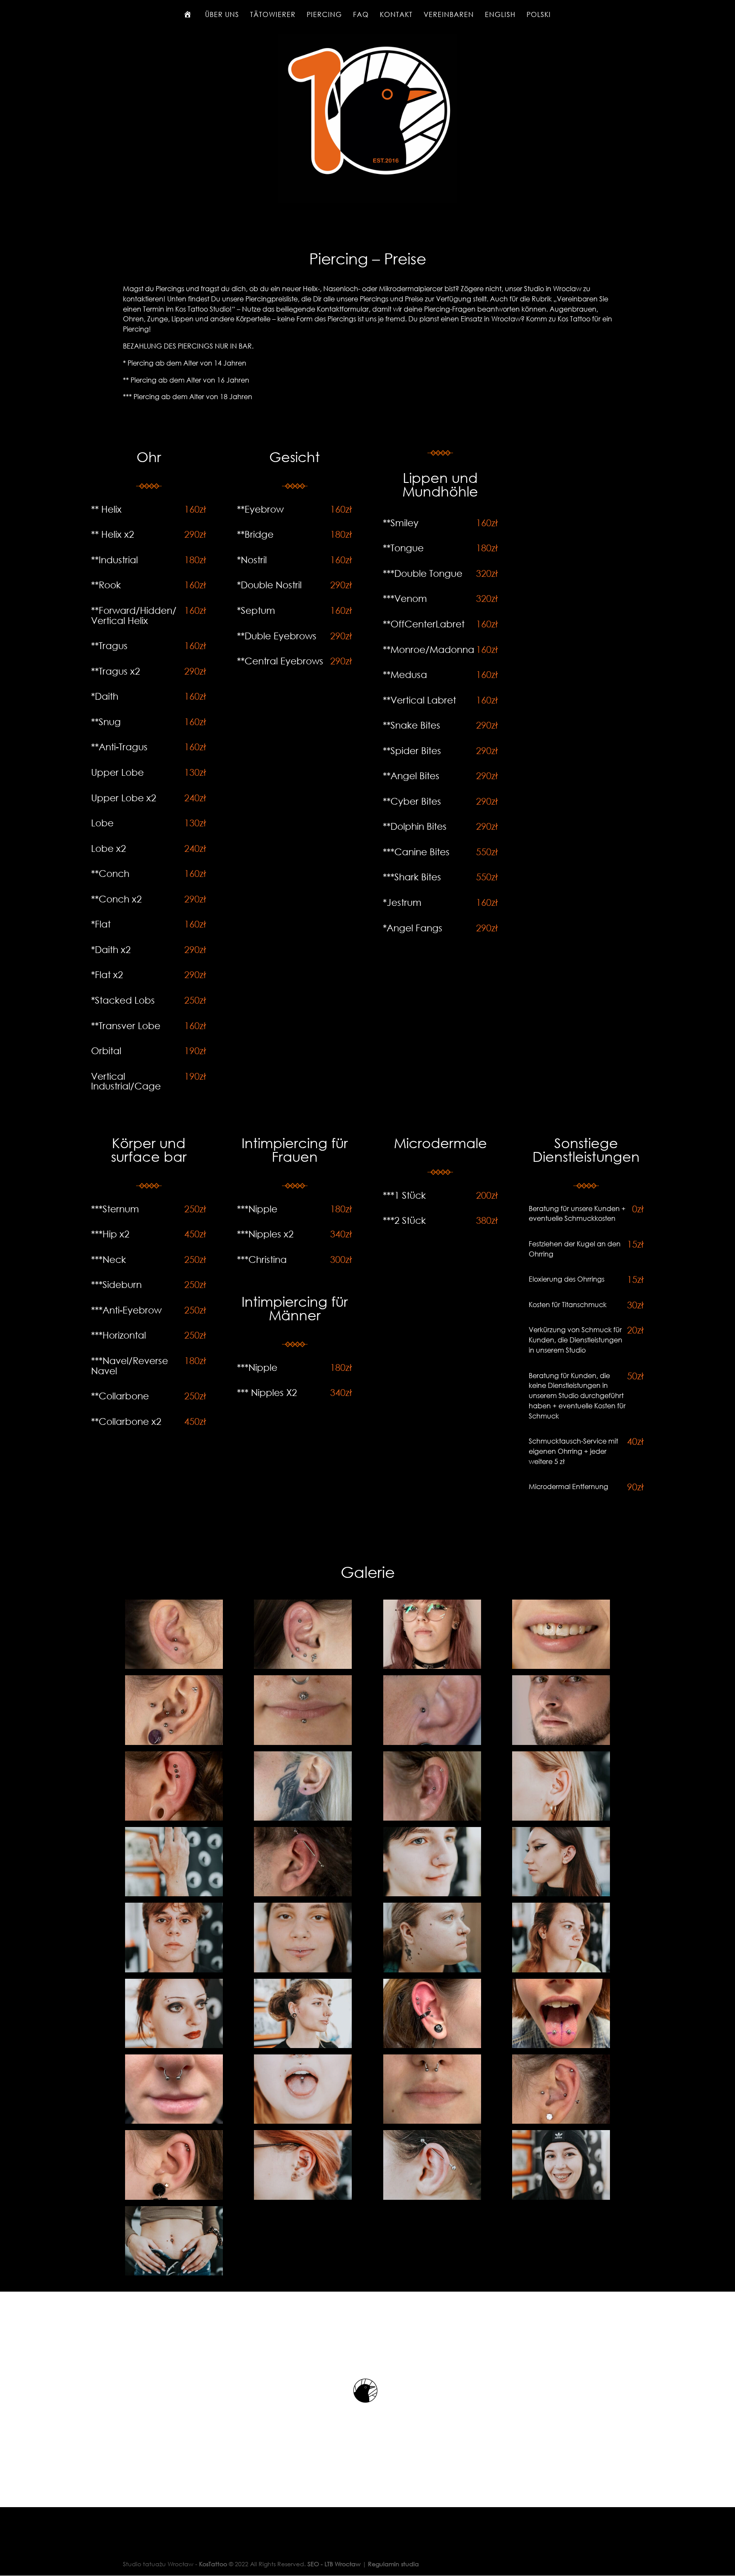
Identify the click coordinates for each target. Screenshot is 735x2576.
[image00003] (174, 1970)
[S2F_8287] (561, 2197)
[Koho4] (174, 2197)
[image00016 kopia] (432, 2046)
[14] (174, 1894)
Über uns (222, 15)
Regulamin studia (393, 2564)
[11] (561, 1818)
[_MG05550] (432, 1818)
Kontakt (396, 15)
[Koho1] (432, 2121)
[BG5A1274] (303, 1894)
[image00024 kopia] (561, 2046)
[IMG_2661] (174, 2121)
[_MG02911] (561, 1667)
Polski (539, 15)
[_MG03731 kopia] (561, 1743)
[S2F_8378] (174, 2273)
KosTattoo (213, 2564)
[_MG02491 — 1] (174, 1667)
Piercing (324, 15)
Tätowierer (273, 15)
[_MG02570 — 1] (303, 1667)
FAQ (361, 15)
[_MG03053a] (303, 1743)
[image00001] (432, 1894)
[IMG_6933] (303, 2121)
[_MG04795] (303, 1818)
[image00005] (432, 1970)
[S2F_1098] (432, 2197)
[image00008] (303, 2046)
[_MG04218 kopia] (174, 1818)
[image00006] (561, 1970)
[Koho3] (561, 2121)
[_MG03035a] (174, 1743)
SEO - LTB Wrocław (334, 2564)
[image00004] (303, 1970)
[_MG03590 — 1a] (432, 1743)
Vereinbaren (449, 15)
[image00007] (174, 2046)
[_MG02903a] (432, 1667)
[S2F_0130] (303, 2197)
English (500, 15)
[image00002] (561, 1894)
